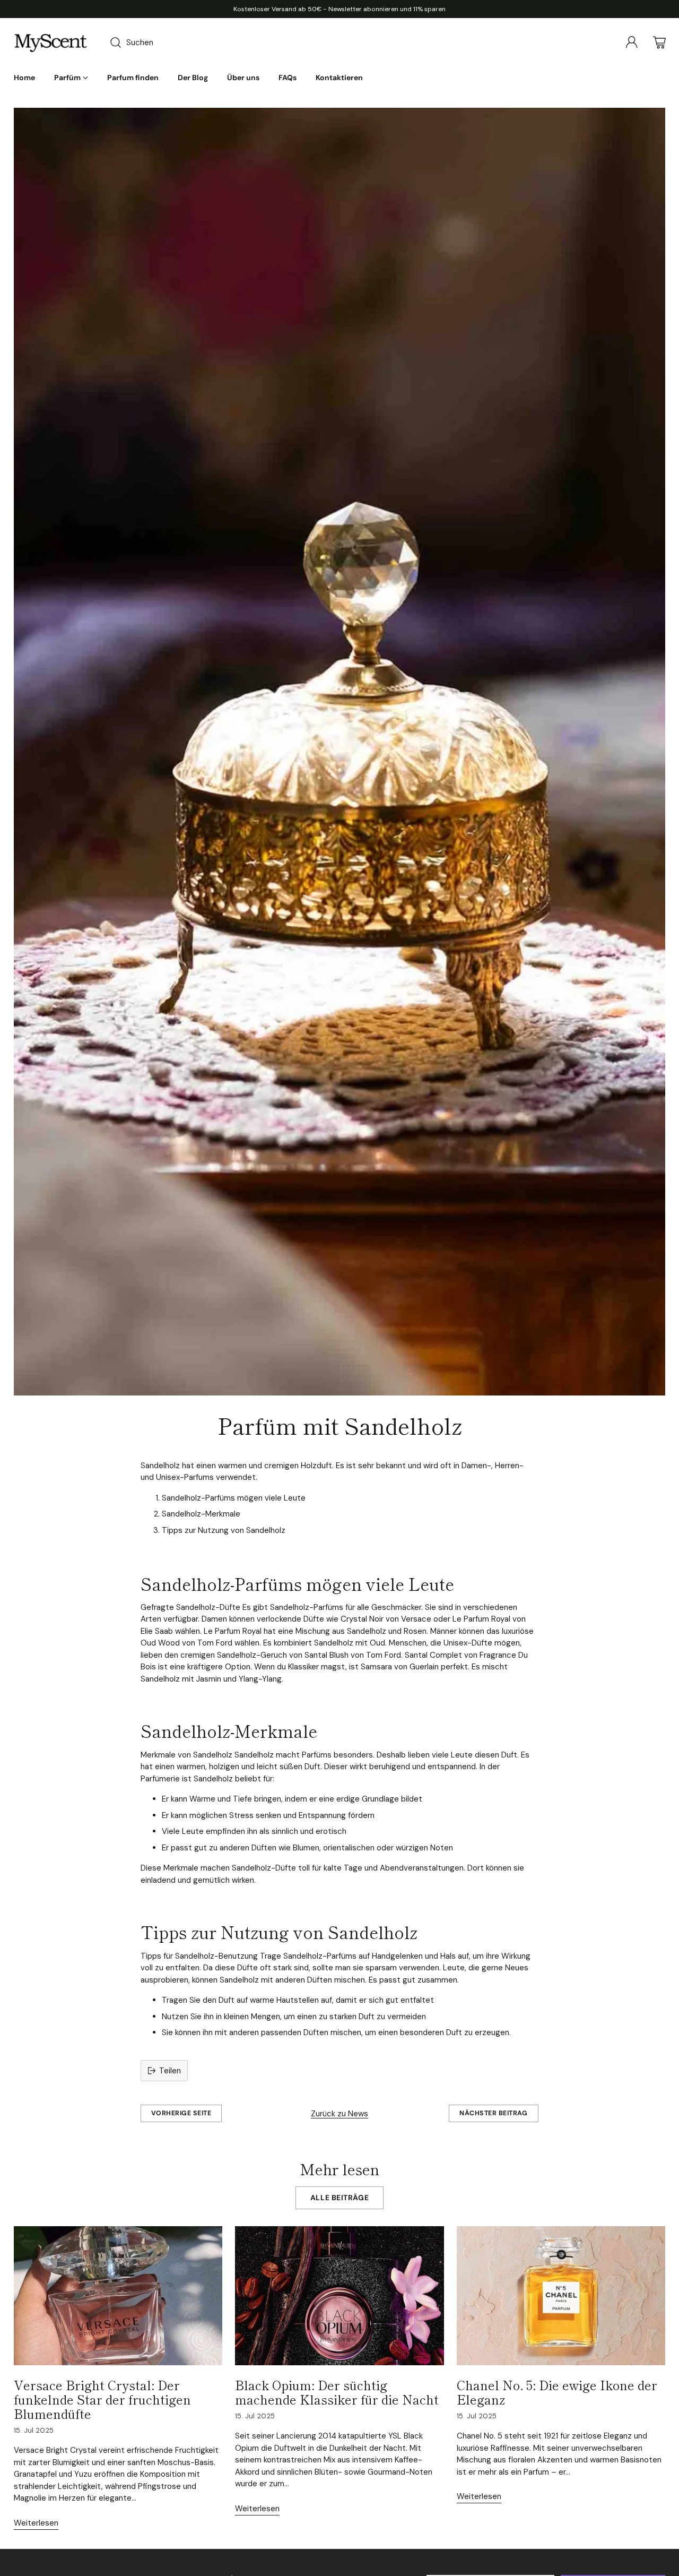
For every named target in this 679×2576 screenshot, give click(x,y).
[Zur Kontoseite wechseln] (632, 42)
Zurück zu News (339, 2114)
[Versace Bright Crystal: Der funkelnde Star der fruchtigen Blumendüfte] (118, 2296)
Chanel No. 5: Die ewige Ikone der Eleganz (557, 2392)
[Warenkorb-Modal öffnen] (659, 42)
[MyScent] (51, 42)
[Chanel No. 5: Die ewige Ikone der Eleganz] (561, 2296)
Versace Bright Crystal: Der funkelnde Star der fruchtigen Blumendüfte (102, 2399)
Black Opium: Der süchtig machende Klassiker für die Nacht (337, 2392)
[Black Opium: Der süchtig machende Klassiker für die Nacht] (339, 2296)
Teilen (170, 2071)
